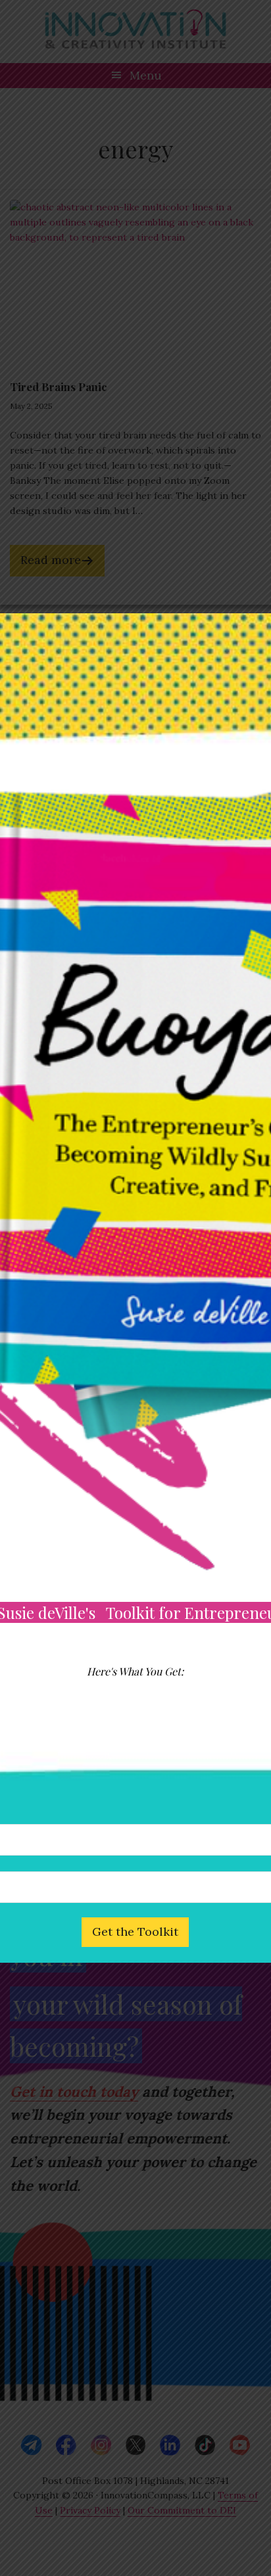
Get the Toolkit (135, 1932)
